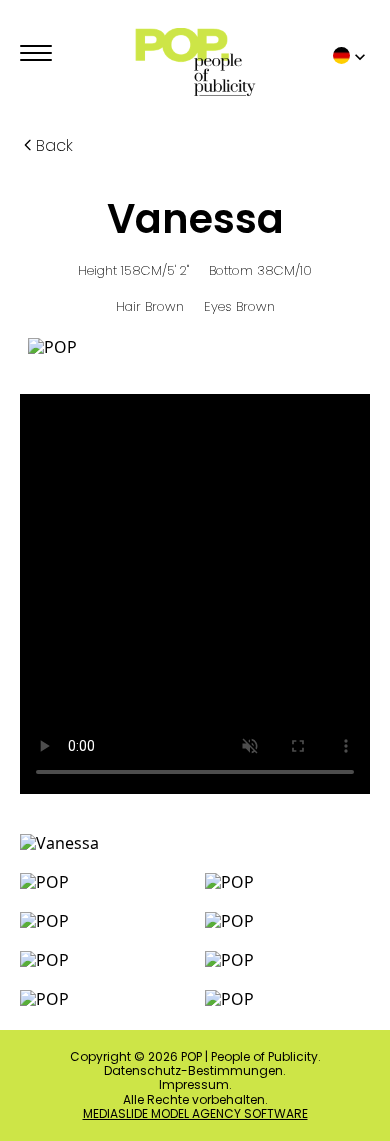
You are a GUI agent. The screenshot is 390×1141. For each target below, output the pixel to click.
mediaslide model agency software (195, 1114)
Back (54, 145)
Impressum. (195, 1085)
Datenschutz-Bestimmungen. (195, 1071)
